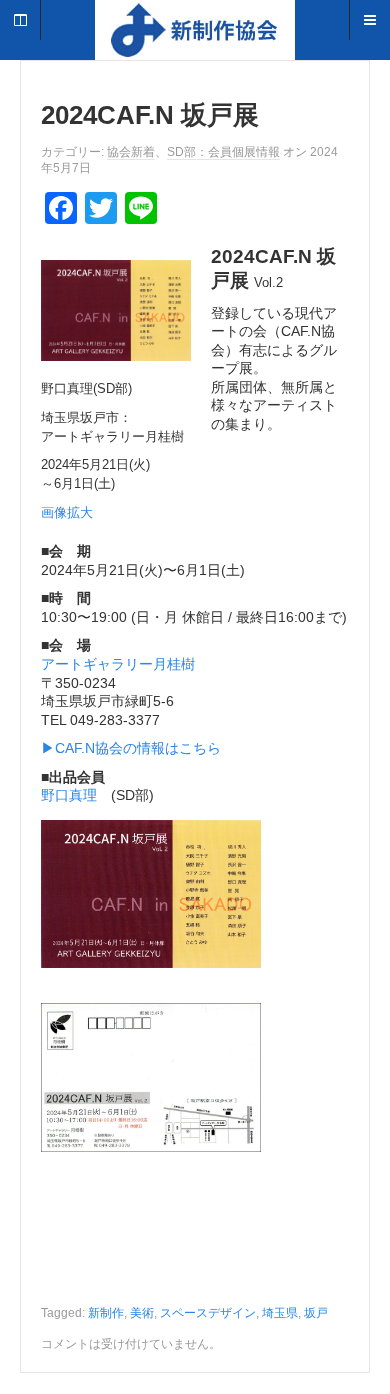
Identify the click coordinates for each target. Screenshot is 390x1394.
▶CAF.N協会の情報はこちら (131, 748)
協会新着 (131, 152)
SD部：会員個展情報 (223, 152)
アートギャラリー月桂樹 (118, 664)
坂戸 (316, 1313)
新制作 (106, 1313)
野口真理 (69, 795)
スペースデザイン (208, 1313)
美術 (142, 1313)
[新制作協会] (195, 39)
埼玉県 (280, 1313)
